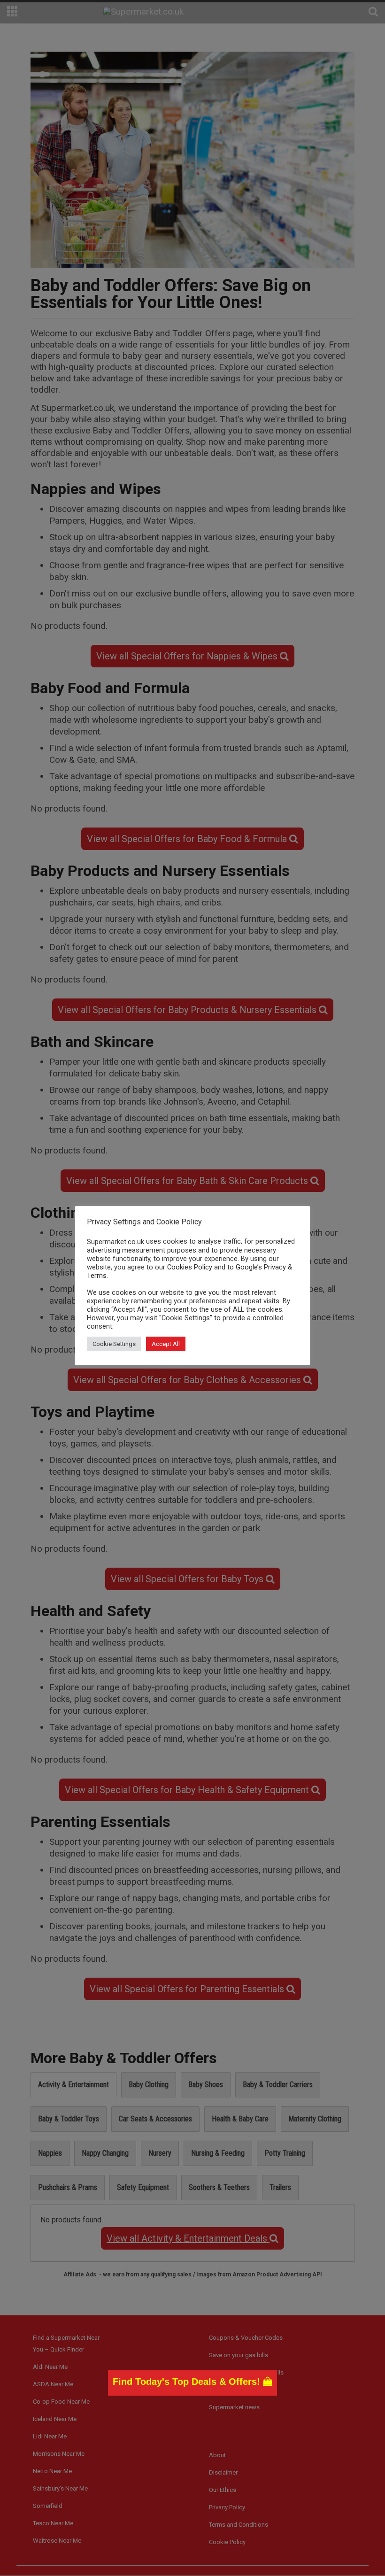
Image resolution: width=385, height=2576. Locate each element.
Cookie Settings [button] (114, 1344)
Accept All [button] (166, 1344)
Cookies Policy (190, 1267)
